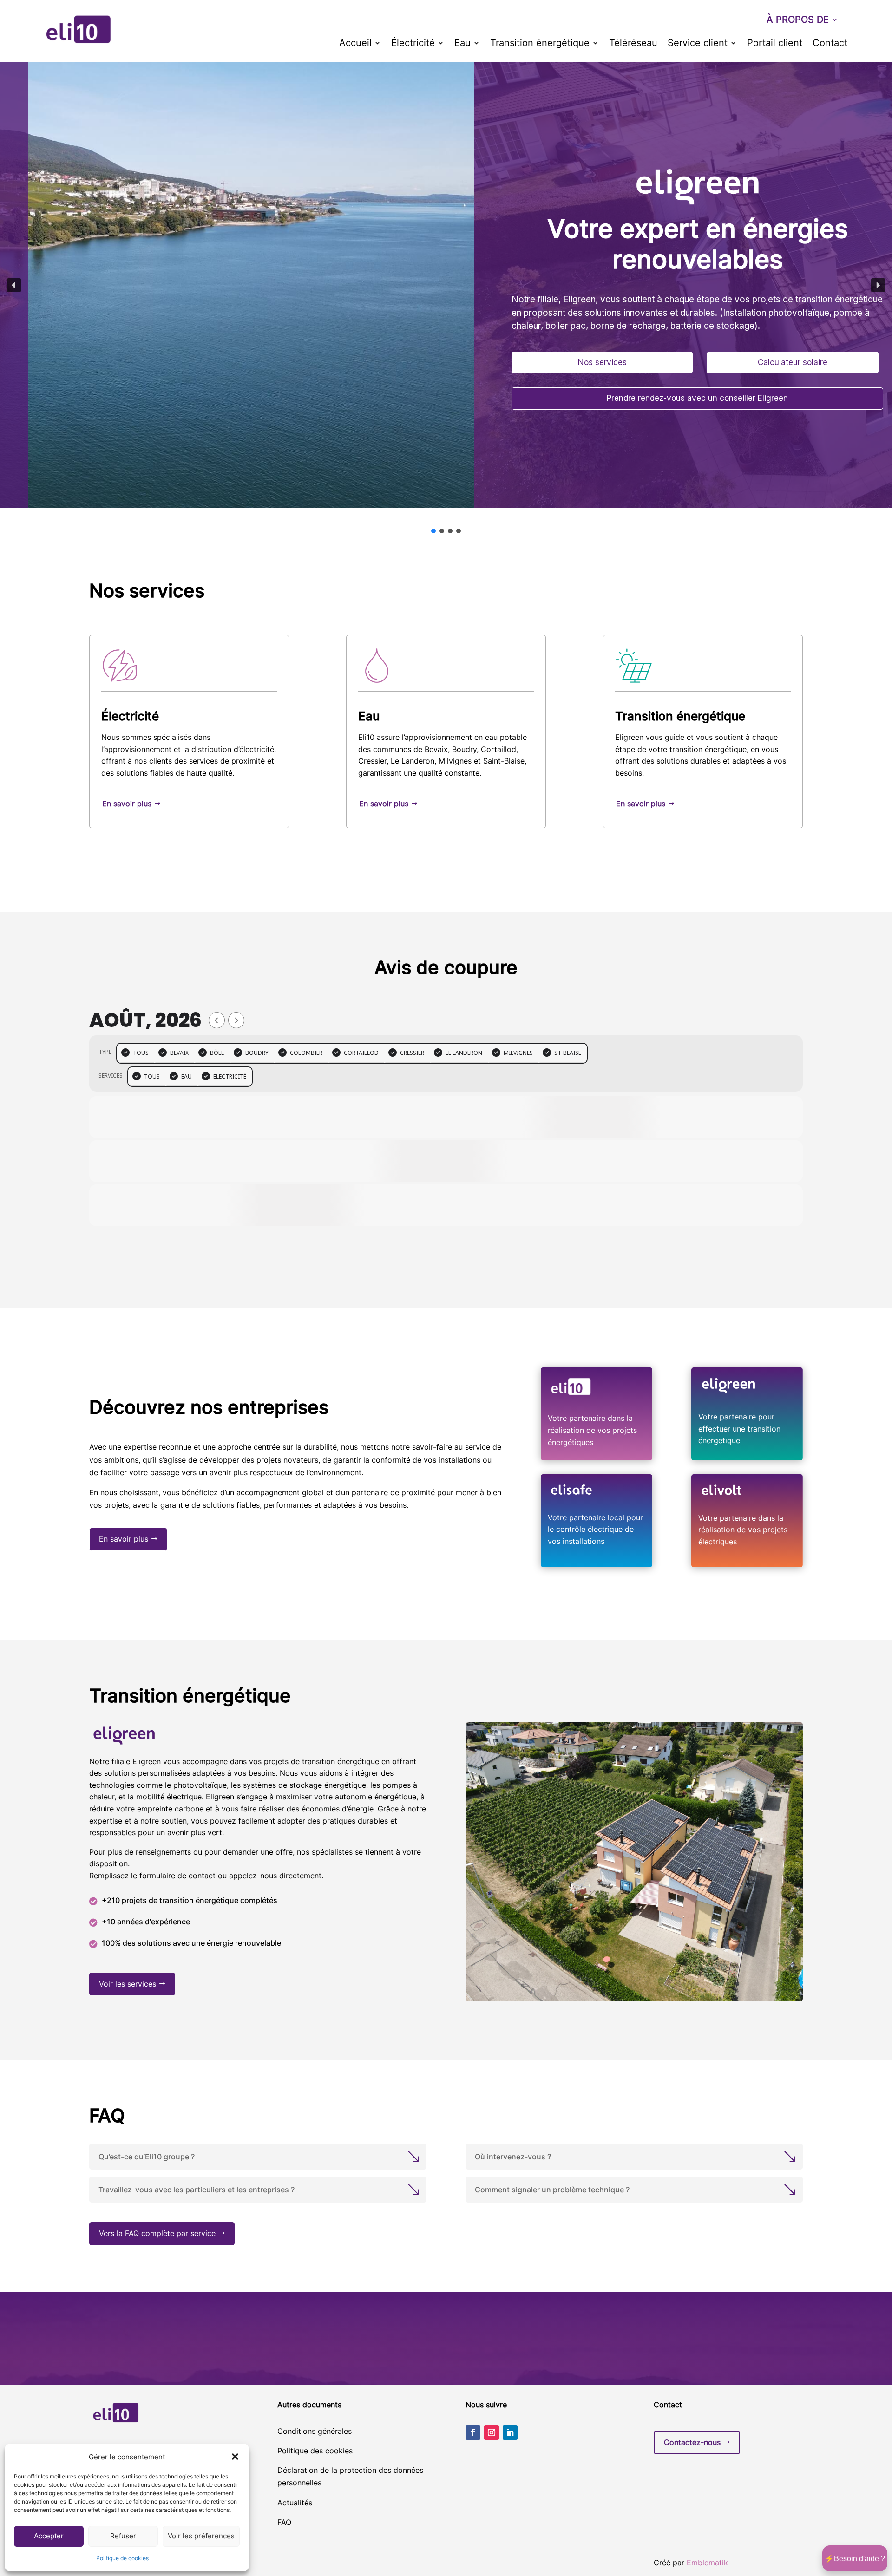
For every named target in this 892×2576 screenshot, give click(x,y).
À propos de (798, 21)
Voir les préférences (201, 2536)
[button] (235, 2457)
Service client (698, 44)
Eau (462, 44)
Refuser (123, 2536)
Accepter (49, 2536)
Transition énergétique (540, 44)
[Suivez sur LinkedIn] (510, 2432)
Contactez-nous (692, 2442)
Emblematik (707, 2563)
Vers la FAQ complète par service (157, 2233)
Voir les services (128, 1984)
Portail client (775, 44)
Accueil (355, 44)
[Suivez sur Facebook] (473, 2432)
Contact (830, 44)
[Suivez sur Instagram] (492, 2432)
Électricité (413, 44)
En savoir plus (127, 804)
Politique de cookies (122, 2558)
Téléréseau (633, 44)
